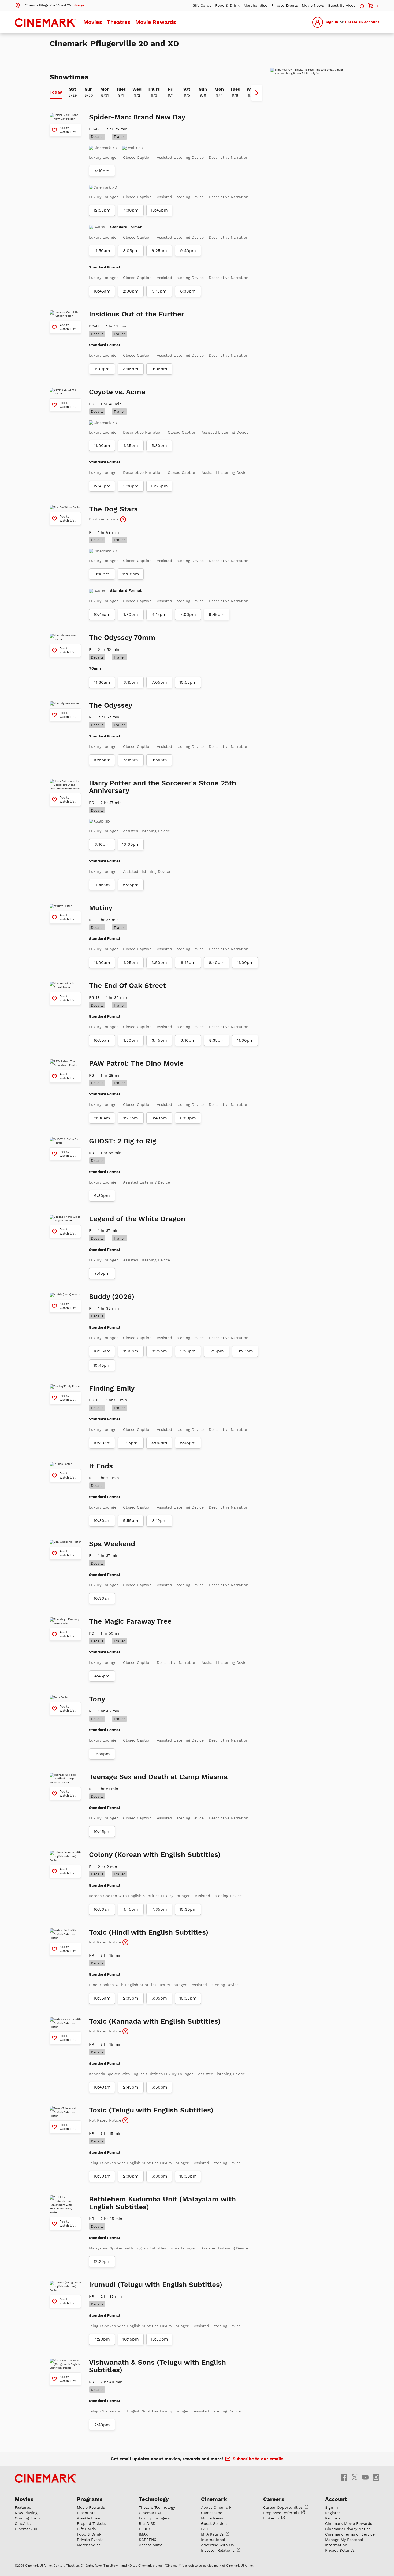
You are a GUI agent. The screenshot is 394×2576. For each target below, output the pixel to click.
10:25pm (159, 486)
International (213, 2540)
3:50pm (159, 963)
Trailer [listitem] (119, 136)
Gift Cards (202, 5)
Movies (93, 22)
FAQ (205, 2529)
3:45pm (131, 369)
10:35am (102, 1351)
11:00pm (131, 574)
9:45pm (217, 615)
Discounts (86, 2513)
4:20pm (102, 2339)
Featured (23, 2507)
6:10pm (188, 1040)
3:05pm (131, 251)
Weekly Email (89, 2518)
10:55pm (188, 682)
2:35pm (131, 1998)
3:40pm (159, 1118)
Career (284, 2507)
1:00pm (102, 369)
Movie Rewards (156, 22)
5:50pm (188, 1351)
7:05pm (159, 682)
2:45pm (131, 2087)
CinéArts (23, 2523)
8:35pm (217, 1040)
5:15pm (159, 291)
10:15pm (131, 2339)
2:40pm (102, 2425)
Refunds (333, 2518)
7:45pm (102, 1273)
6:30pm (102, 1196)
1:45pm (131, 1909)
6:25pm (159, 251)
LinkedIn (272, 2518)
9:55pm (159, 760)
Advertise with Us (217, 2545)
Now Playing (26, 2513)
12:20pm (102, 2261)
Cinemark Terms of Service (350, 2534)
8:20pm (245, 1351)
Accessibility (150, 2545)
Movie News (313, 5)
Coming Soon (27, 2518)
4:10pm (102, 171)
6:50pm (159, 2087)
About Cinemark (216, 2507)
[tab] (56, 93)
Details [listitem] (97, 136)
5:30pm (159, 446)
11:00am (102, 446)
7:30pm (131, 210)
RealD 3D (147, 2523)
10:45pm (159, 210)
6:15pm (131, 760)
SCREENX (147, 2540)
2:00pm (131, 291)
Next (257, 93)
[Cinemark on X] (355, 2477)
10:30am (102, 1443)
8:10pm (102, 574)
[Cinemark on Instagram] (376, 2477)
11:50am (102, 251)
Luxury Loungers (154, 2518)
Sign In (332, 22)
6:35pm (131, 885)
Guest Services (341, 5)
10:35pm (188, 1998)
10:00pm (131, 844)
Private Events (285, 5)
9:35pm (102, 1754)
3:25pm (159, 1351)
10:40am (102, 2087)
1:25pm (131, 963)
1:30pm (131, 615)
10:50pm (159, 2339)
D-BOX (145, 2529)
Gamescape (212, 2513)
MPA (213, 2534)
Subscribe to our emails (258, 2459)
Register (333, 2513)
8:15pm (217, 1351)
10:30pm (188, 1909)
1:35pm (131, 446)
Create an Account (362, 22)
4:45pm (102, 1676)
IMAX (143, 2534)
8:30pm (188, 291)
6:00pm (188, 1118)
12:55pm (102, 210)
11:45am (102, 885)
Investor (218, 2550)
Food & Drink (227, 5)
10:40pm (102, 1365)
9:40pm (188, 251)
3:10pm (102, 844)
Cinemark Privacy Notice (348, 2529)
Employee (282, 2513)
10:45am (102, 291)
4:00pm (159, 1443)
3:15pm (131, 682)
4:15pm (159, 615)
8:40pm (217, 963)
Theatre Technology (157, 2507)
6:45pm (188, 1443)
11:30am (102, 682)
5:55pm (131, 1521)
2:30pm (131, 2176)
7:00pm (188, 615)
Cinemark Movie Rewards (349, 2523)
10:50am (102, 1909)
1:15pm (131, 1443)
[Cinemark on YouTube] (365, 2477)
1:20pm (131, 1040)
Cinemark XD (27, 2529)
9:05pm (159, 369)
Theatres (119, 22)
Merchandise (255, 5)
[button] (49, 5)
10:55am (102, 760)
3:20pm (131, 486)
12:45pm (102, 486)
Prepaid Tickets (91, 2523)
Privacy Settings (340, 2550)
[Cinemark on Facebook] (344, 2477)
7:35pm (159, 1909)
